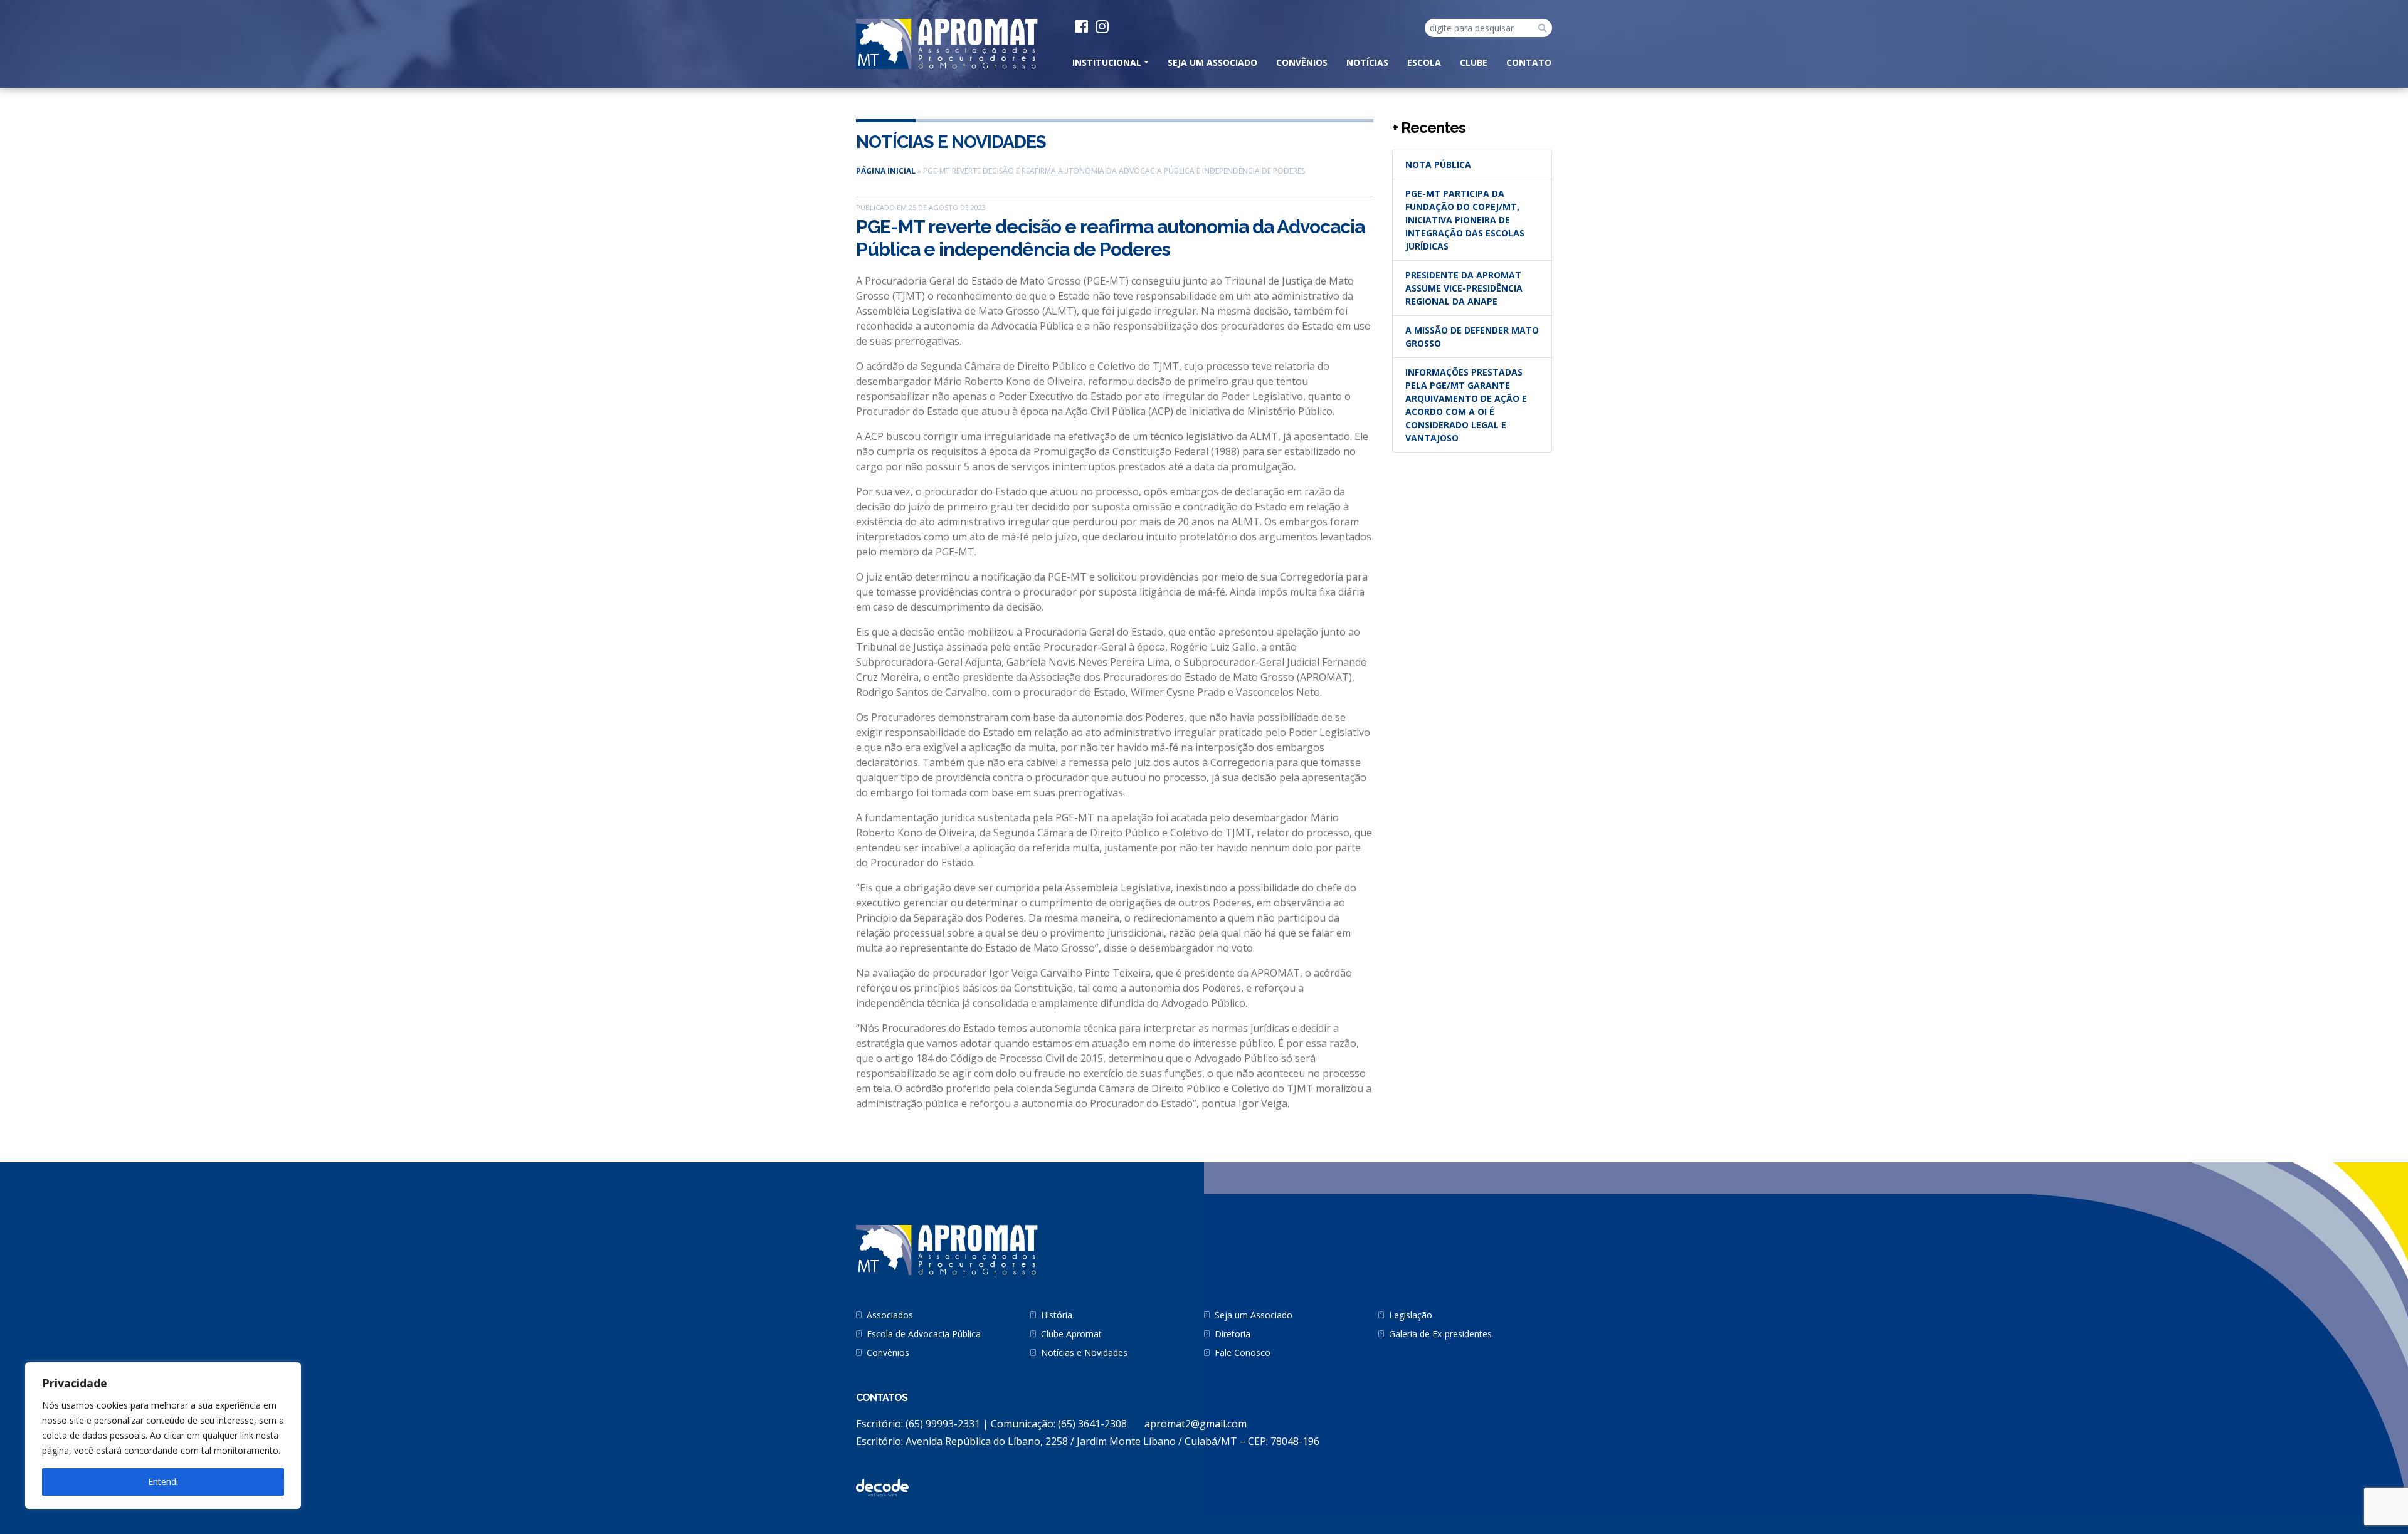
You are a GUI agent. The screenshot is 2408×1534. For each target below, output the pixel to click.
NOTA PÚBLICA (1438, 165)
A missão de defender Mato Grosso (1472, 337)
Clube (1474, 62)
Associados (890, 1315)
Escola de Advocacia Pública (924, 1334)
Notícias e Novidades (951, 142)
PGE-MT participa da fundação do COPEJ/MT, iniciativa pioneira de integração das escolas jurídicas (1465, 220)
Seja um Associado (1212, 62)
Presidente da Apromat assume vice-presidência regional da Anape (1464, 288)
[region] (163, 1436)
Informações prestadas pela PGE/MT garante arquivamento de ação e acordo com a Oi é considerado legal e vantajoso (1466, 405)
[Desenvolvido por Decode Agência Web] (882, 1487)
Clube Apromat (1071, 1334)
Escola (1424, 62)
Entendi (163, 1482)
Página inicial (886, 171)
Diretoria (1233, 1334)
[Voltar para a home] (947, 43)
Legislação (1411, 1315)
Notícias (1367, 62)
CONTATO (1529, 62)
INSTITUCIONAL (1107, 62)
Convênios (1302, 62)
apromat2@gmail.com (1196, 1424)
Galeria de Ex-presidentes (1440, 1334)
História (1057, 1315)
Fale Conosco (1243, 1353)
